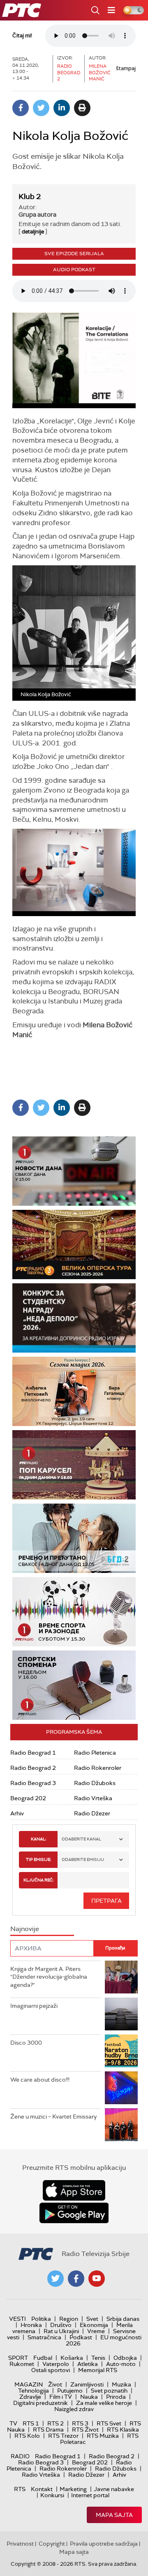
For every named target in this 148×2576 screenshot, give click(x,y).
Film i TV (61, 2397)
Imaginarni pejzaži (34, 2006)
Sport (18, 2358)
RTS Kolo (27, 2436)
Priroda (116, 2397)
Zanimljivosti (87, 2384)
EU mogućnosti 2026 (104, 2340)
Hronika (31, 2325)
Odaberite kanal (81, 1839)
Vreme (96, 2331)
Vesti (17, 2319)
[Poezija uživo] (74, 1391)
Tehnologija (34, 2391)
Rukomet (22, 2364)
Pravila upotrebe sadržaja (104, 2544)
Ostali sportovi (51, 2370)
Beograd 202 (28, 1798)
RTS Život (85, 2430)
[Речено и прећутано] (74, 1538)
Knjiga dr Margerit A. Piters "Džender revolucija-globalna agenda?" (49, 1977)
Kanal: (38, 1839)
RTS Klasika (123, 2430)
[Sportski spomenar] (74, 1685)
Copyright (52, 2544)
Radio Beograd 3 (33, 1783)
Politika (41, 2319)
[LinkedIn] (62, 108)
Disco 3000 (26, 2043)
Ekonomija (94, 2325)
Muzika (121, 2384)
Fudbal (43, 2358)
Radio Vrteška (93, 1798)
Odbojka (125, 2358)
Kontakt (42, 2489)
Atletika (88, 2364)
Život (55, 2384)
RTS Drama (48, 2430)
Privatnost (20, 2544)
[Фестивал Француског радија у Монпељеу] (74, 1245)
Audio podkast (74, 270)
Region (69, 2319)
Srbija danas (123, 2319)
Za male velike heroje (104, 2403)
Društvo (61, 2325)
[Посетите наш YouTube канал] (97, 2279)
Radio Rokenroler (98, 1768)
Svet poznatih (109, 2391)
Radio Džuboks (95, 1783)
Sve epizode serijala (74, 254)
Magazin (29, 2384)
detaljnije (33, 232)
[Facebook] (21, 108)
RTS (20, 2489)
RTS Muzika (103, 2436)
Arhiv (17, 1813)
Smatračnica (44, 2337)
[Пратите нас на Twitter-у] (55, 2279)
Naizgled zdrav (74, 2409)
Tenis (98, 2358)
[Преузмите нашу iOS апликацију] (74, 2190)
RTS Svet (109, 2423)
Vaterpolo (56, 2364)
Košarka (72, 2358)
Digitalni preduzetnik (40, 2403)
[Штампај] (82, 108)
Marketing (73, 2489)
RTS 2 (55, 2423)
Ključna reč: (38, 1880)
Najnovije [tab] (25, 1929)
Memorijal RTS (98, 2370)
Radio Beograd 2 (33, 1768)
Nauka (89, 2397)
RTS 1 (31, 2423)
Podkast (81, 2337)
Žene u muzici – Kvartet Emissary (53, 2117)
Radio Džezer (92, 1813)
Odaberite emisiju (83, 1859)
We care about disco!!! (40, 2080)
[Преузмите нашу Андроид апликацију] (74, 2213)
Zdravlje (30, 2397)
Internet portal (90, 2495)
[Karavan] (74, 1465)
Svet (92, 2319)
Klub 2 (30, 197)
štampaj (126, 68)
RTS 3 (80, 2423)
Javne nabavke (114, 2489)
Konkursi (52, 2495)
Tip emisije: (38, 1859)
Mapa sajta (114, 2515)
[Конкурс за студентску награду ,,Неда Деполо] (74, 1318)
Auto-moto (121, 2364)
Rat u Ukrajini (61, 2331)
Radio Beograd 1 (33, 1753)
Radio (20, 2456)
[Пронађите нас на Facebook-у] (76, 2279)
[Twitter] (41, 108)
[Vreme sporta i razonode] (74, 1612)
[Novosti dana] (74, 1171)
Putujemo (70, 2391)
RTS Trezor (63, 2436)
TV (13, 2423)
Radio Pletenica (95, 1753)
